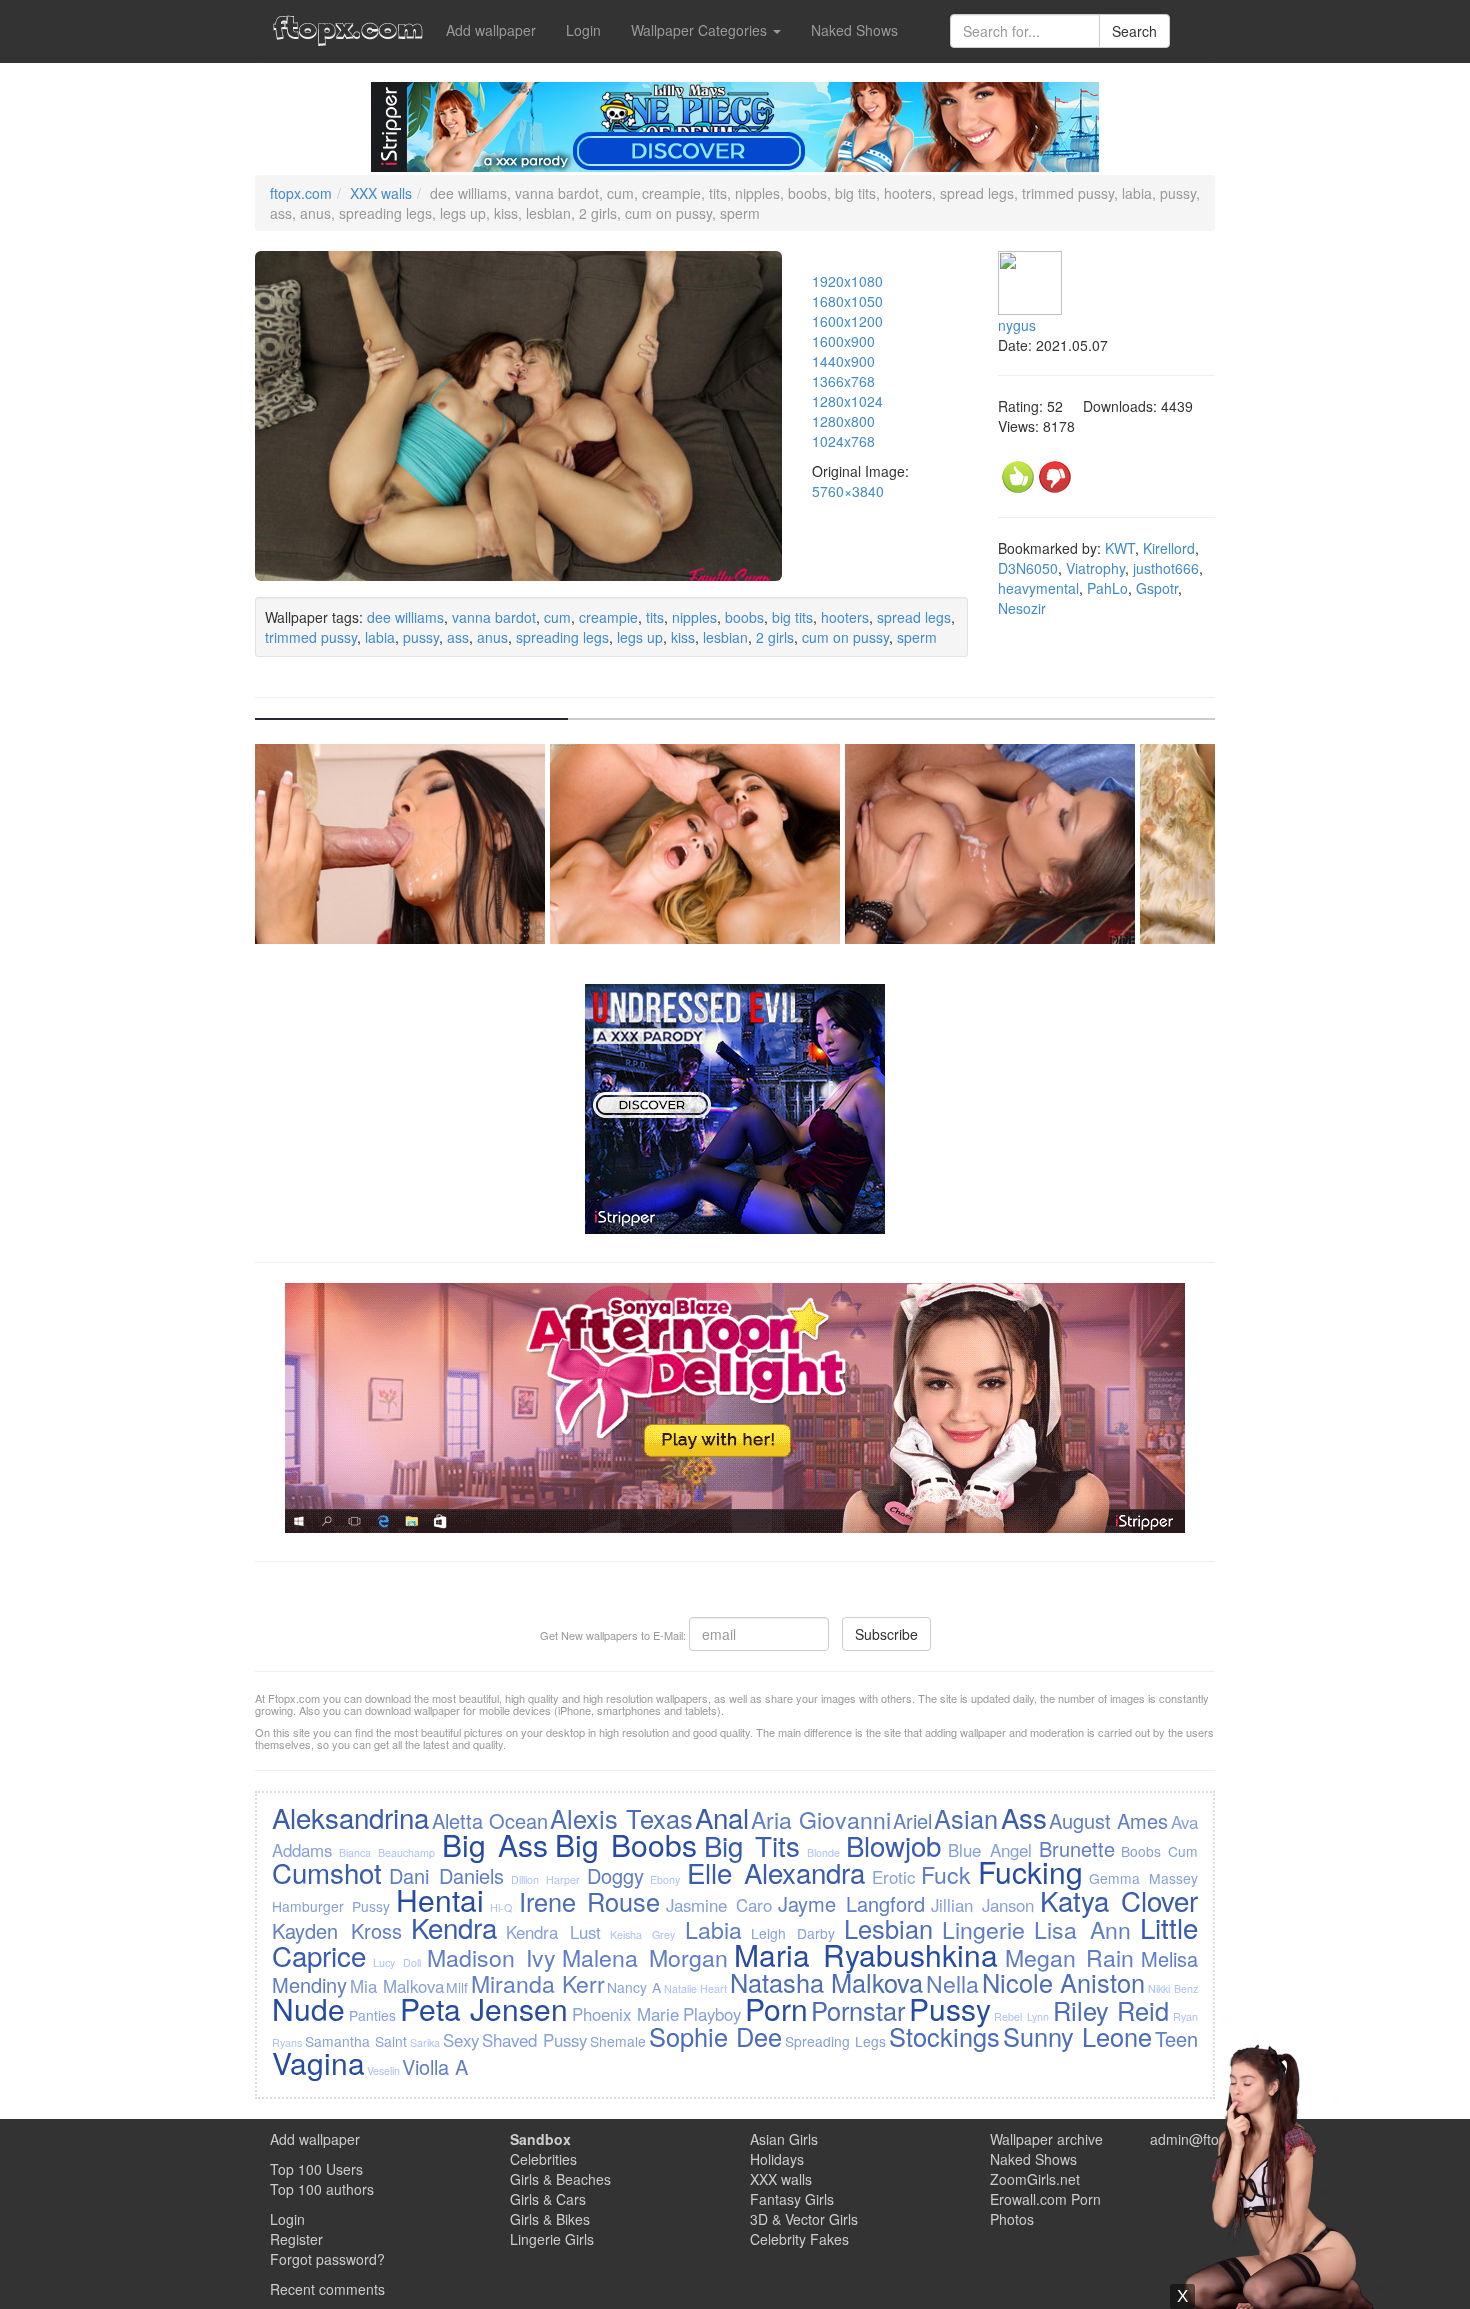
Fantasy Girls (792, 2199)
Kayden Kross (337, 1930)
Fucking (1030, 1871)
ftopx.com (301, 193)
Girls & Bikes (550, 2219)
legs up (640, 637)
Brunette (1077, 1848)
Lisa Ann (1082, 1929)
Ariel (912, 1820)
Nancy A (634, 1987)
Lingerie (983, 1929)
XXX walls (381, 193)
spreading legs (562, 637)
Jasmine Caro (719, 1905)
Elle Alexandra (776, 1872)
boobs (744, 617)
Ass (1024, 1817)
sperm (917, 637)
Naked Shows (854, 30)
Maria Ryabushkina (866, 1954)
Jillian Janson (982, 1905)
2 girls (775, 637)
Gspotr (1157, 588)
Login (583, 30)
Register (296, 2239)
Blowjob (893, 1845)
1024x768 (843, 441)
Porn (776, 2008)
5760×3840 (848, 491)
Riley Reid (1111, 2010)
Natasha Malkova (827, 1982)
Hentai (440, 1899)
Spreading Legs (835, 2041)
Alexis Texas (621, 1818)
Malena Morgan (645, 1957)
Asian (966, 1818)
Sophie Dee (715, 2036)
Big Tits (752, 1845)
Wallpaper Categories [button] (701, 30)
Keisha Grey (642, 1934)
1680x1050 (847, 301)
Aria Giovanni (820, 1819)
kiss (683, 637)
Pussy (950, 2008)
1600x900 (843, 341)
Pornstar (858, 2010)
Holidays (777, 2159)
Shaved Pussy (534, 2040)
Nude (308, 2008)
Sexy (461, 2040)
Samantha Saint (356, 2041)
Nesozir (1022, 608)
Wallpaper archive (1046, 2139)
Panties (372, 2015)
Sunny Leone (1077, 2036)
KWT (1120, 548)
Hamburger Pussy (331, 1906)
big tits (792, 617)
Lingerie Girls (552, 2239)
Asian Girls (784, 2139)
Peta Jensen (484, 2008)
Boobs (1141, 1851)
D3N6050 (1028, 568)
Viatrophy (1095, 568)
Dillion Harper (545, 1879)
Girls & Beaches (560, 2179)
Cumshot (327, 1872)
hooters (845, 617)
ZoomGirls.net (1035, 2179)
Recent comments (327, 2289)
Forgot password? (327, 2259)
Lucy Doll (397, 1962)
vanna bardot (494, 617)
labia (380, 637)
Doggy (615, 1875)
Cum (1183, 1851)
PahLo (1107, 588)
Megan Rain (1070, 1957)
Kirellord (1169, 548)
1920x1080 (847, 281)
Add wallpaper (491, 30)
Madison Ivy (491, 1957)
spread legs (914, 617)
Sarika (425, 2042)
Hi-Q (501, 1907)
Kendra (454, 1927)
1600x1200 (847, 321)
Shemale (618, 2041)
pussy (421, 637)
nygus (1017, 325)
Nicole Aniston (1064, 1982)
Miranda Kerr (538, 1983)
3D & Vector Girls (804, 2219)
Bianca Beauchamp (387, 1852)
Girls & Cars (548, 2199)
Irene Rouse (589, 1901)
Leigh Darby (793, 1933)
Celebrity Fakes (799, 2239)
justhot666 (1166, 568)
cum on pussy (845, 637)
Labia (713, 1929)
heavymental (1038, 588)
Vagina (318, 2062)
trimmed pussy (311, 637)
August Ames (1108, 1820)
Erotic (893, 1877)
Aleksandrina (350, 1817)
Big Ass (495, 1844)
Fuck (946, 1874)
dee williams (405, 617)
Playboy (712, 2014)
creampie (608, 617)
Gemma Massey (1143, 1878)
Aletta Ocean (490, 1820)
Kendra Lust (553, 1932)
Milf (457, 1987)
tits (655, 617)
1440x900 (843, 361)
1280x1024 (847, 401)
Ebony (665, 1879)
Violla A (435, 2066)
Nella (952, 1983)
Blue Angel (990, 1850)
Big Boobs (626, 1844)
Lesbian (888, 1928)
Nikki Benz (1173, 1988)
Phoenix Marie (626, 2014)
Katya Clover (1119, 1900)
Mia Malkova (397, 1986)
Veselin (383, 2070)
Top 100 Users (316, 2169)
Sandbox (540, 2139)
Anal (722, 1817)
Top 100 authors (322, 2189)
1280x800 (843, 421)
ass (458, 637)
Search (1134, 31)
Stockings (944, 2036)
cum (557, 617)
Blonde (823, 1852)
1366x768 (843, 381)
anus (492, 637)
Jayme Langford (851, 1903)
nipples (694, 617)
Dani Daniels (446, 1875)
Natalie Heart (696, 1988)
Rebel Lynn (1021, 2016)
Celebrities (543, 2159)
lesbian (725, 637)
